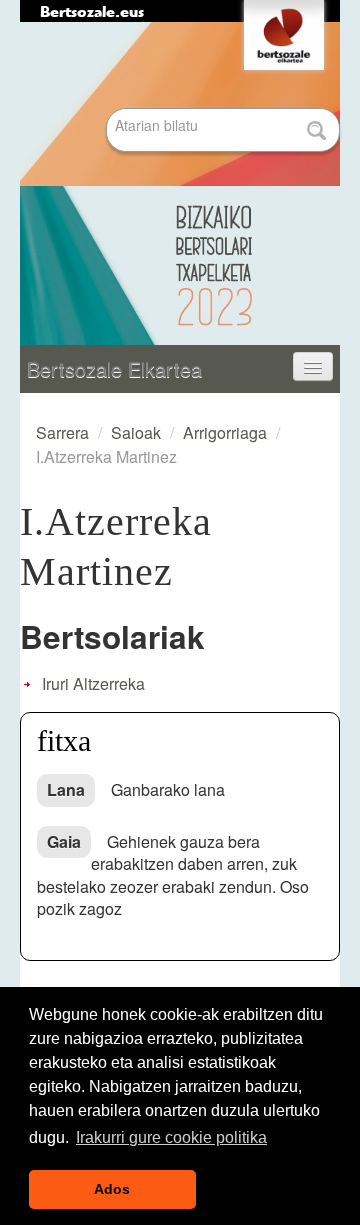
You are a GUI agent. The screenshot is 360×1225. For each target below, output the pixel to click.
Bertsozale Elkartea (114, 368)
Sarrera (62, 432)
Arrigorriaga (225, 432)
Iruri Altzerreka (93, 683)
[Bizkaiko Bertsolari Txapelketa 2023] (180, 184)
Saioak (136, 432)
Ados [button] (112, 1189)
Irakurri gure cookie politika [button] (171, 1137)
